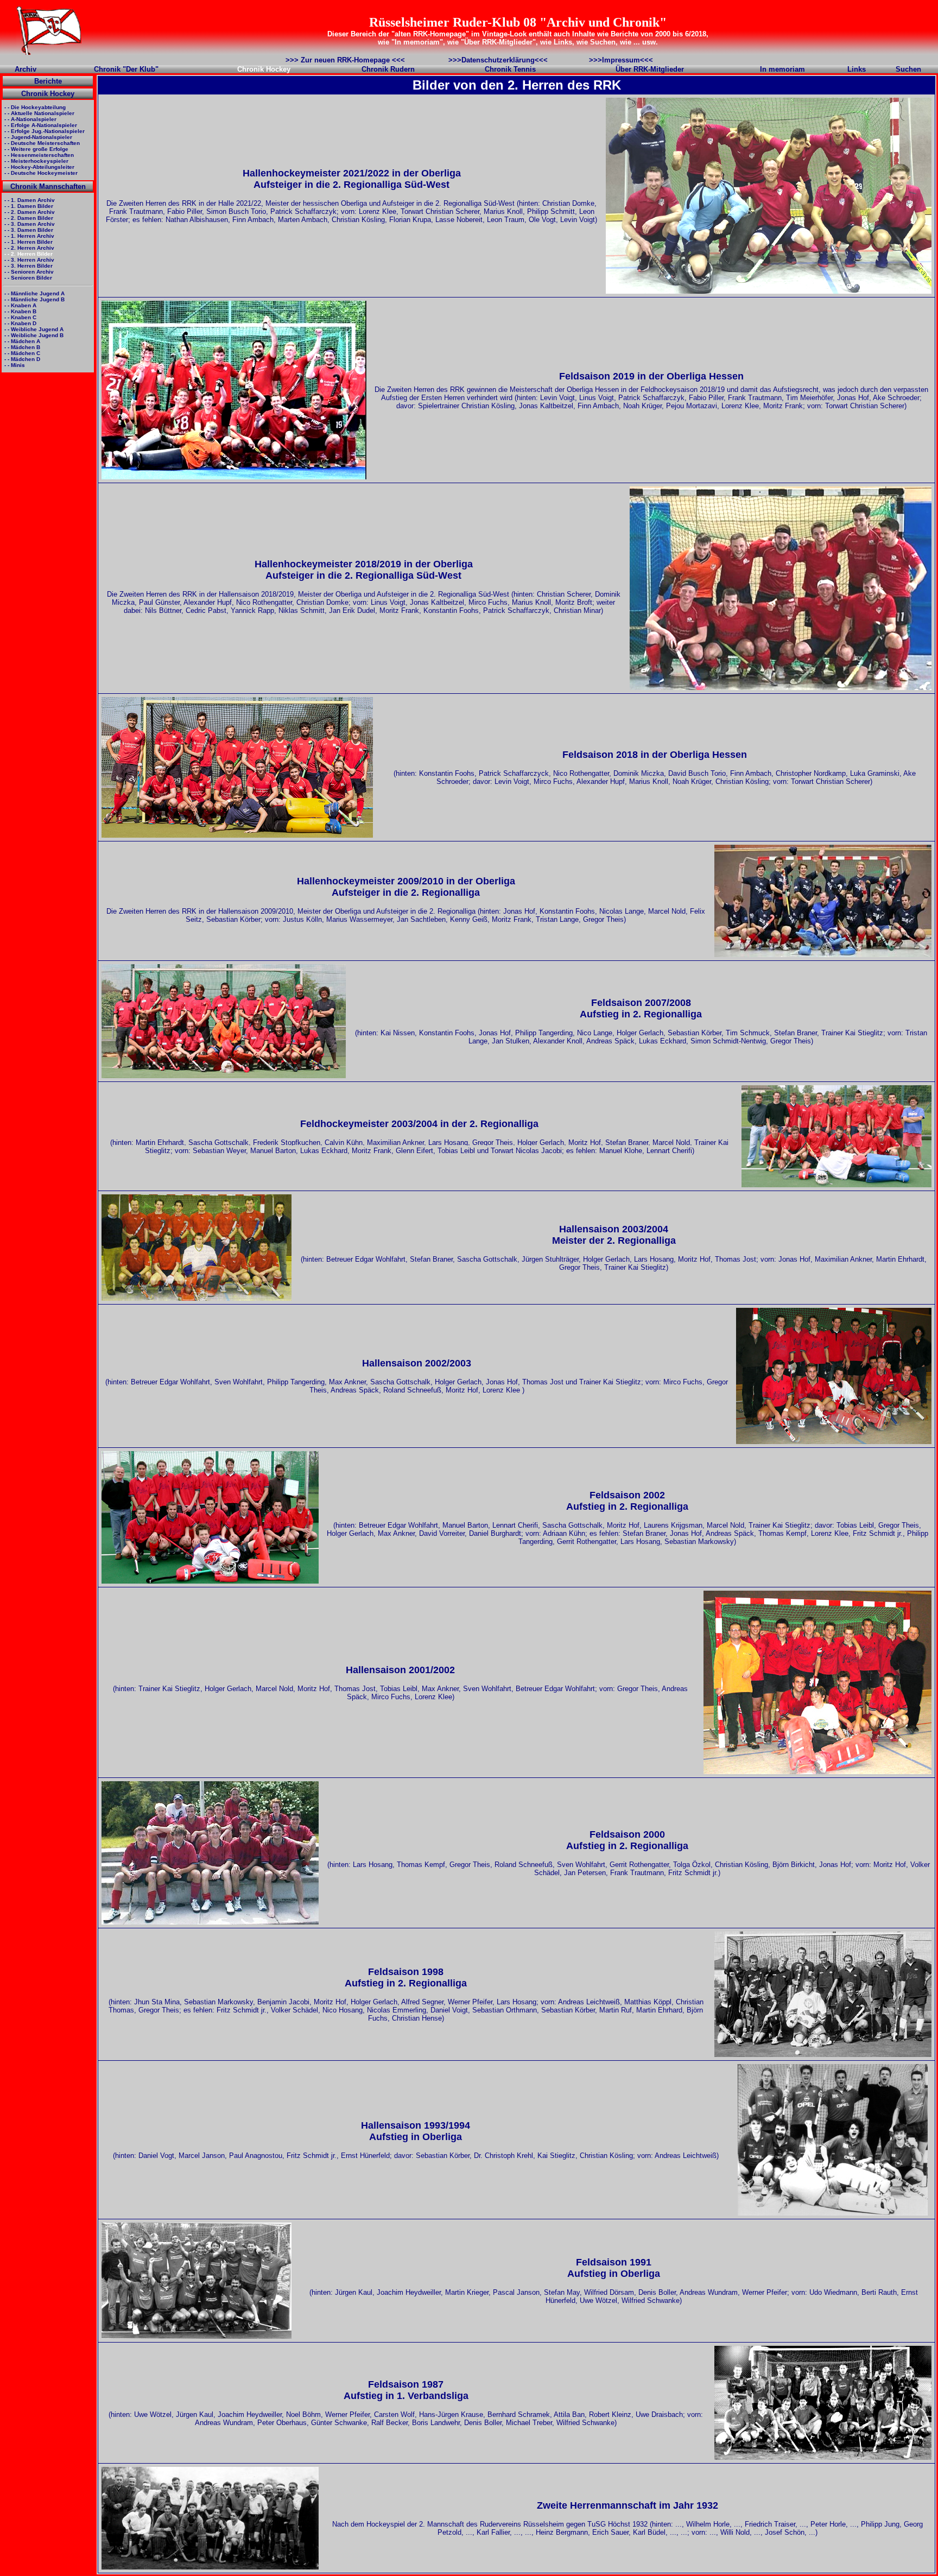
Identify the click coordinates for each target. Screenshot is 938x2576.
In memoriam (782, 69)
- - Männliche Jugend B (34, 299)
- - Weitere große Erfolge (36, 149)
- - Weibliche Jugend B (33, 335)
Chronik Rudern (388, 69)
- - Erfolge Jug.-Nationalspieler (44, 131)
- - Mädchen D (21, 359)
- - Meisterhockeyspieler (36, 161)
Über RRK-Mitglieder (650, 69)
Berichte (48, 81)
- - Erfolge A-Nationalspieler (40, 125)
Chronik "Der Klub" (126, 69)
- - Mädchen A (21, 341)
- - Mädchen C (21, 353)
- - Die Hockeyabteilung (34, 107)
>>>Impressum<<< (621, 60)
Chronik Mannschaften (48, 186)
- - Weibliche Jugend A (33, 329)
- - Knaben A (20, 305)
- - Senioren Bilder (27, 278)
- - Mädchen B (21, 347)
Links (857, 69)
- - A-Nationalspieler (30, 119)
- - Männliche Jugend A (34, 293)
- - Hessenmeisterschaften (38, 155)
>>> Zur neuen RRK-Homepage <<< (345, 60)
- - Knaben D (20, 323)
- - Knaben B (20, 311)
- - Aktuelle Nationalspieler (39, 113)
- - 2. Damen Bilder (28, 218)
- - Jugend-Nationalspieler (37, 137)
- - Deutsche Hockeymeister (40, 173)
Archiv (26, 69)
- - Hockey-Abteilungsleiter (39, 167)
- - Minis (14, 365)
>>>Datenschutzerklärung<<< (498, 60)
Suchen (908, 69)
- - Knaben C (20, 317)
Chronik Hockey (48, 94)
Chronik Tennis (510, 69)
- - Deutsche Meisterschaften (41, 143)
